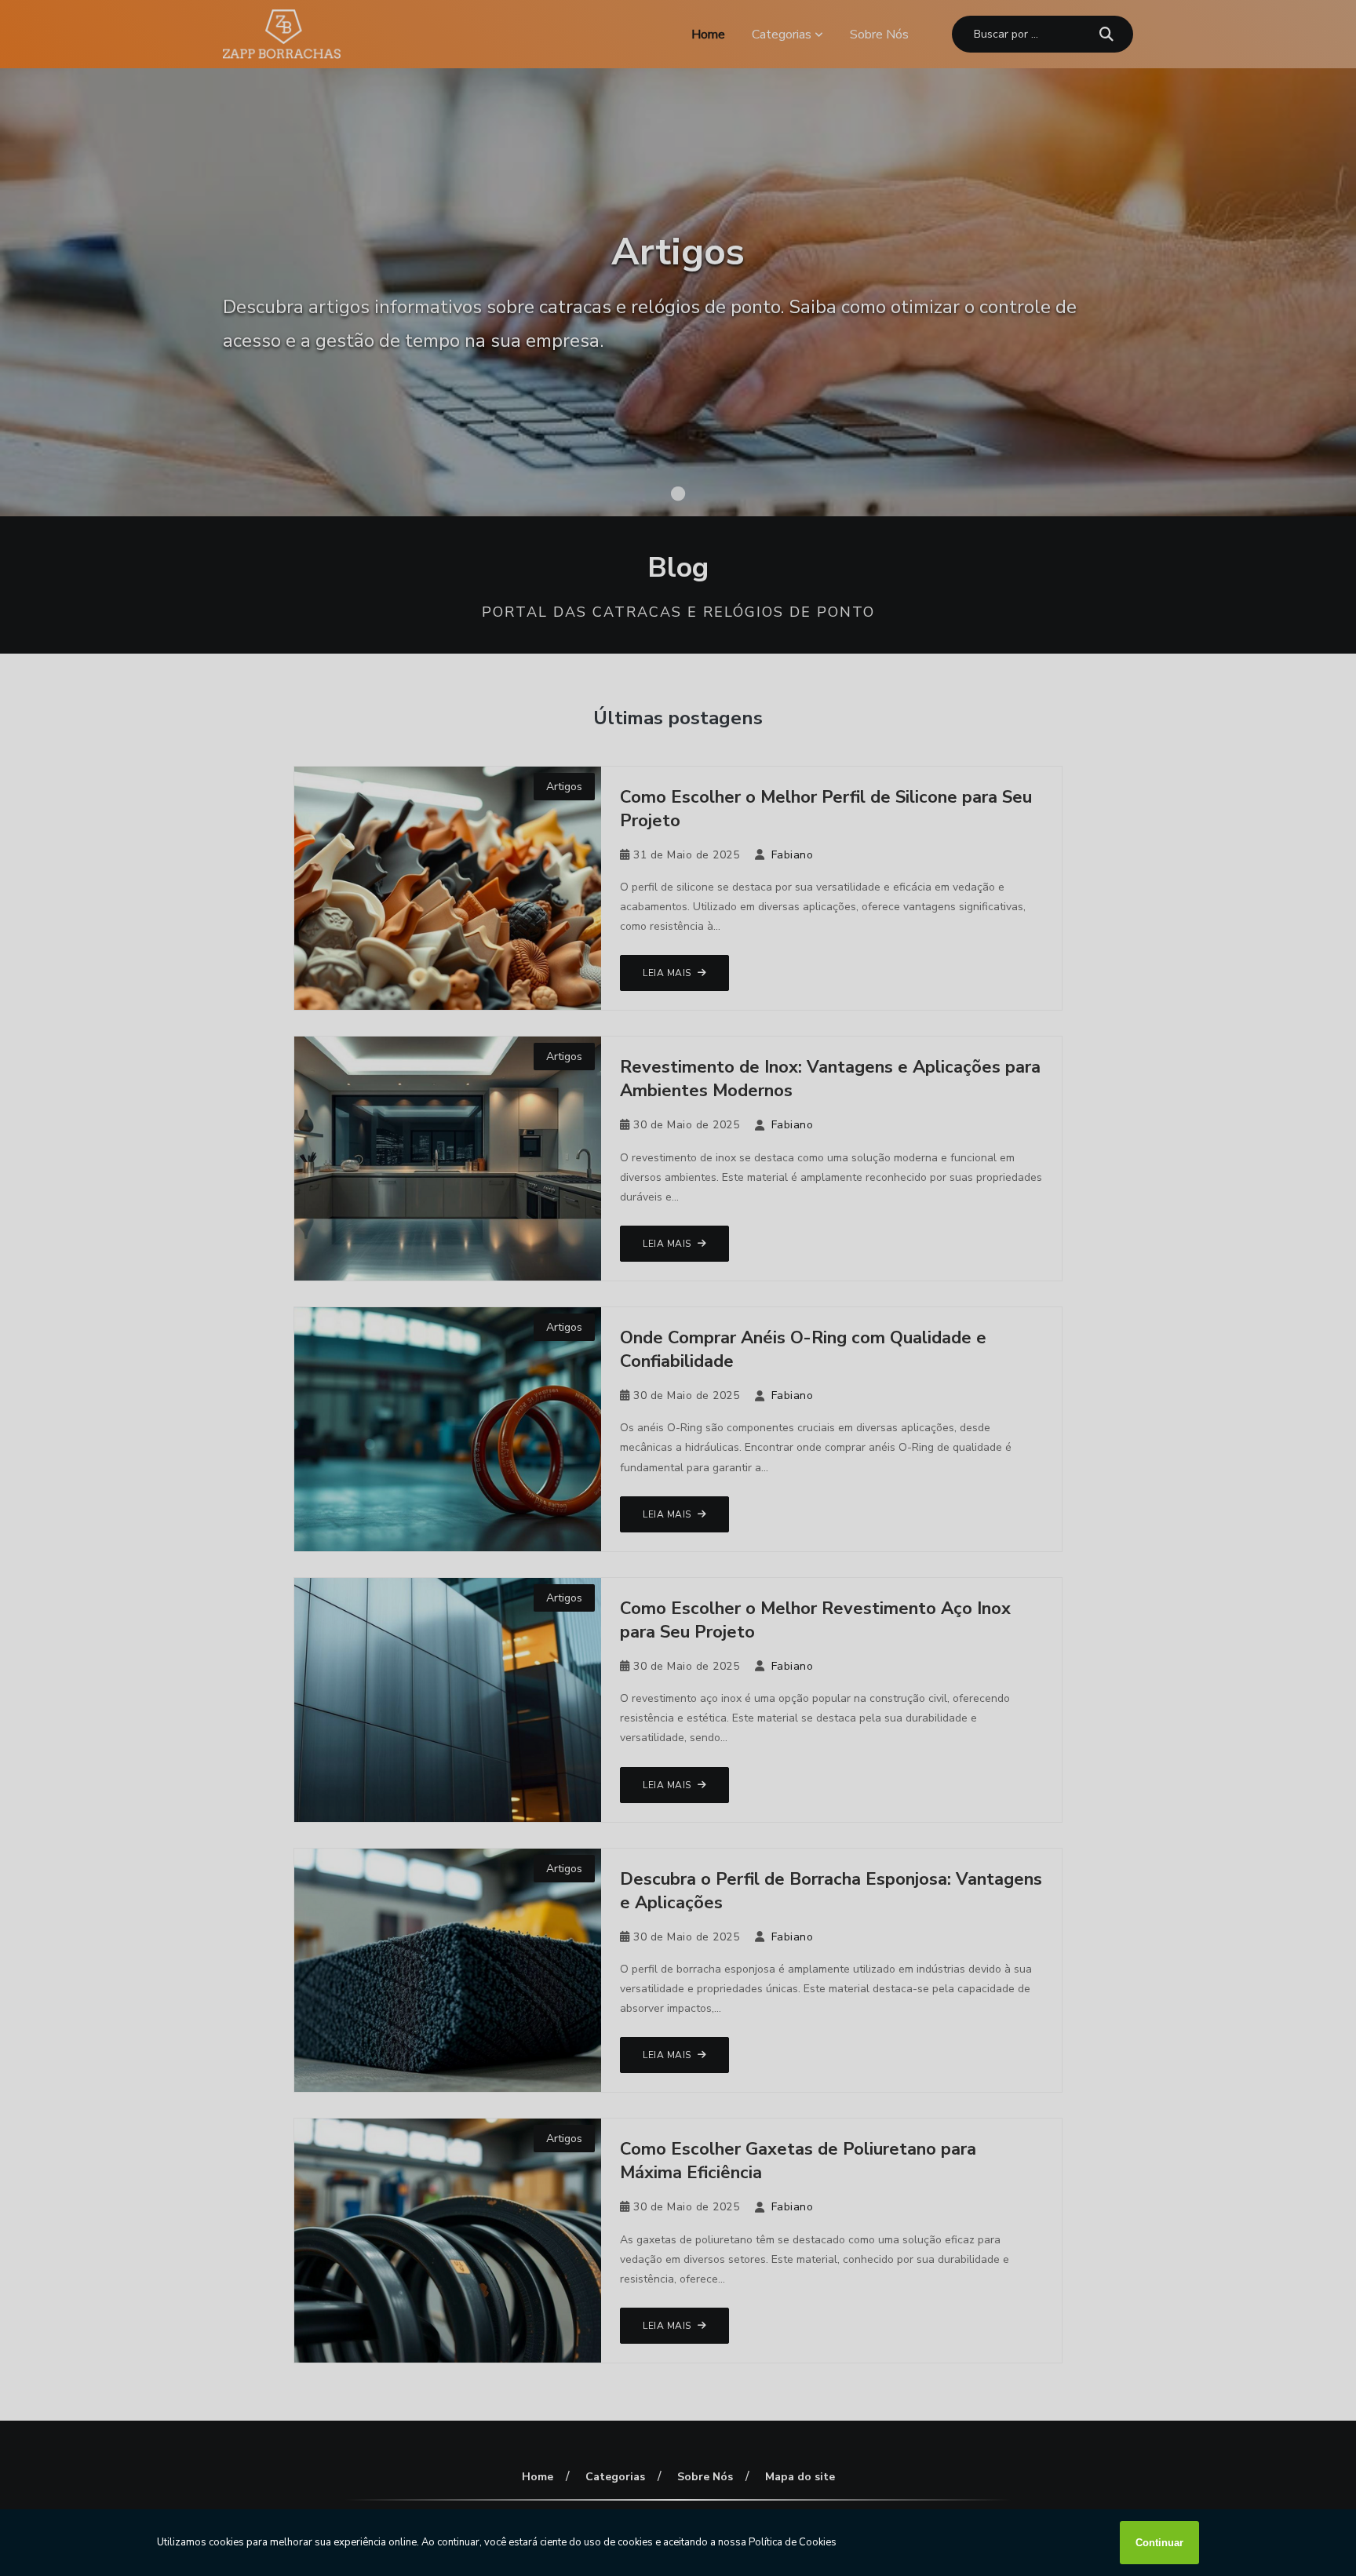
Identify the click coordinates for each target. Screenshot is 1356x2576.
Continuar (1159, 2543)
